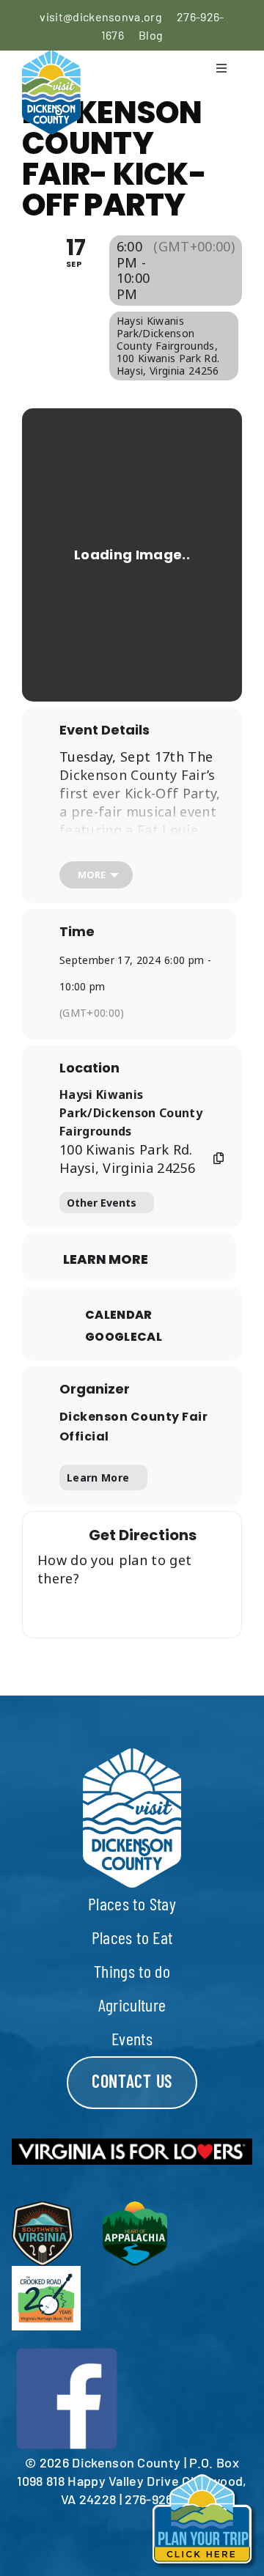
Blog (151, 35)
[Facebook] (67, 2352)
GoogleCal (124, 1337)
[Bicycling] (190, 1609)
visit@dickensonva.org (101, 16)
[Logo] (51, 59)
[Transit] (132, 1609)
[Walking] (161, 1609)
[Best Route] (74, 1609)
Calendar (119, 1315)
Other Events (102, 1203)
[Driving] (103, 1609)
